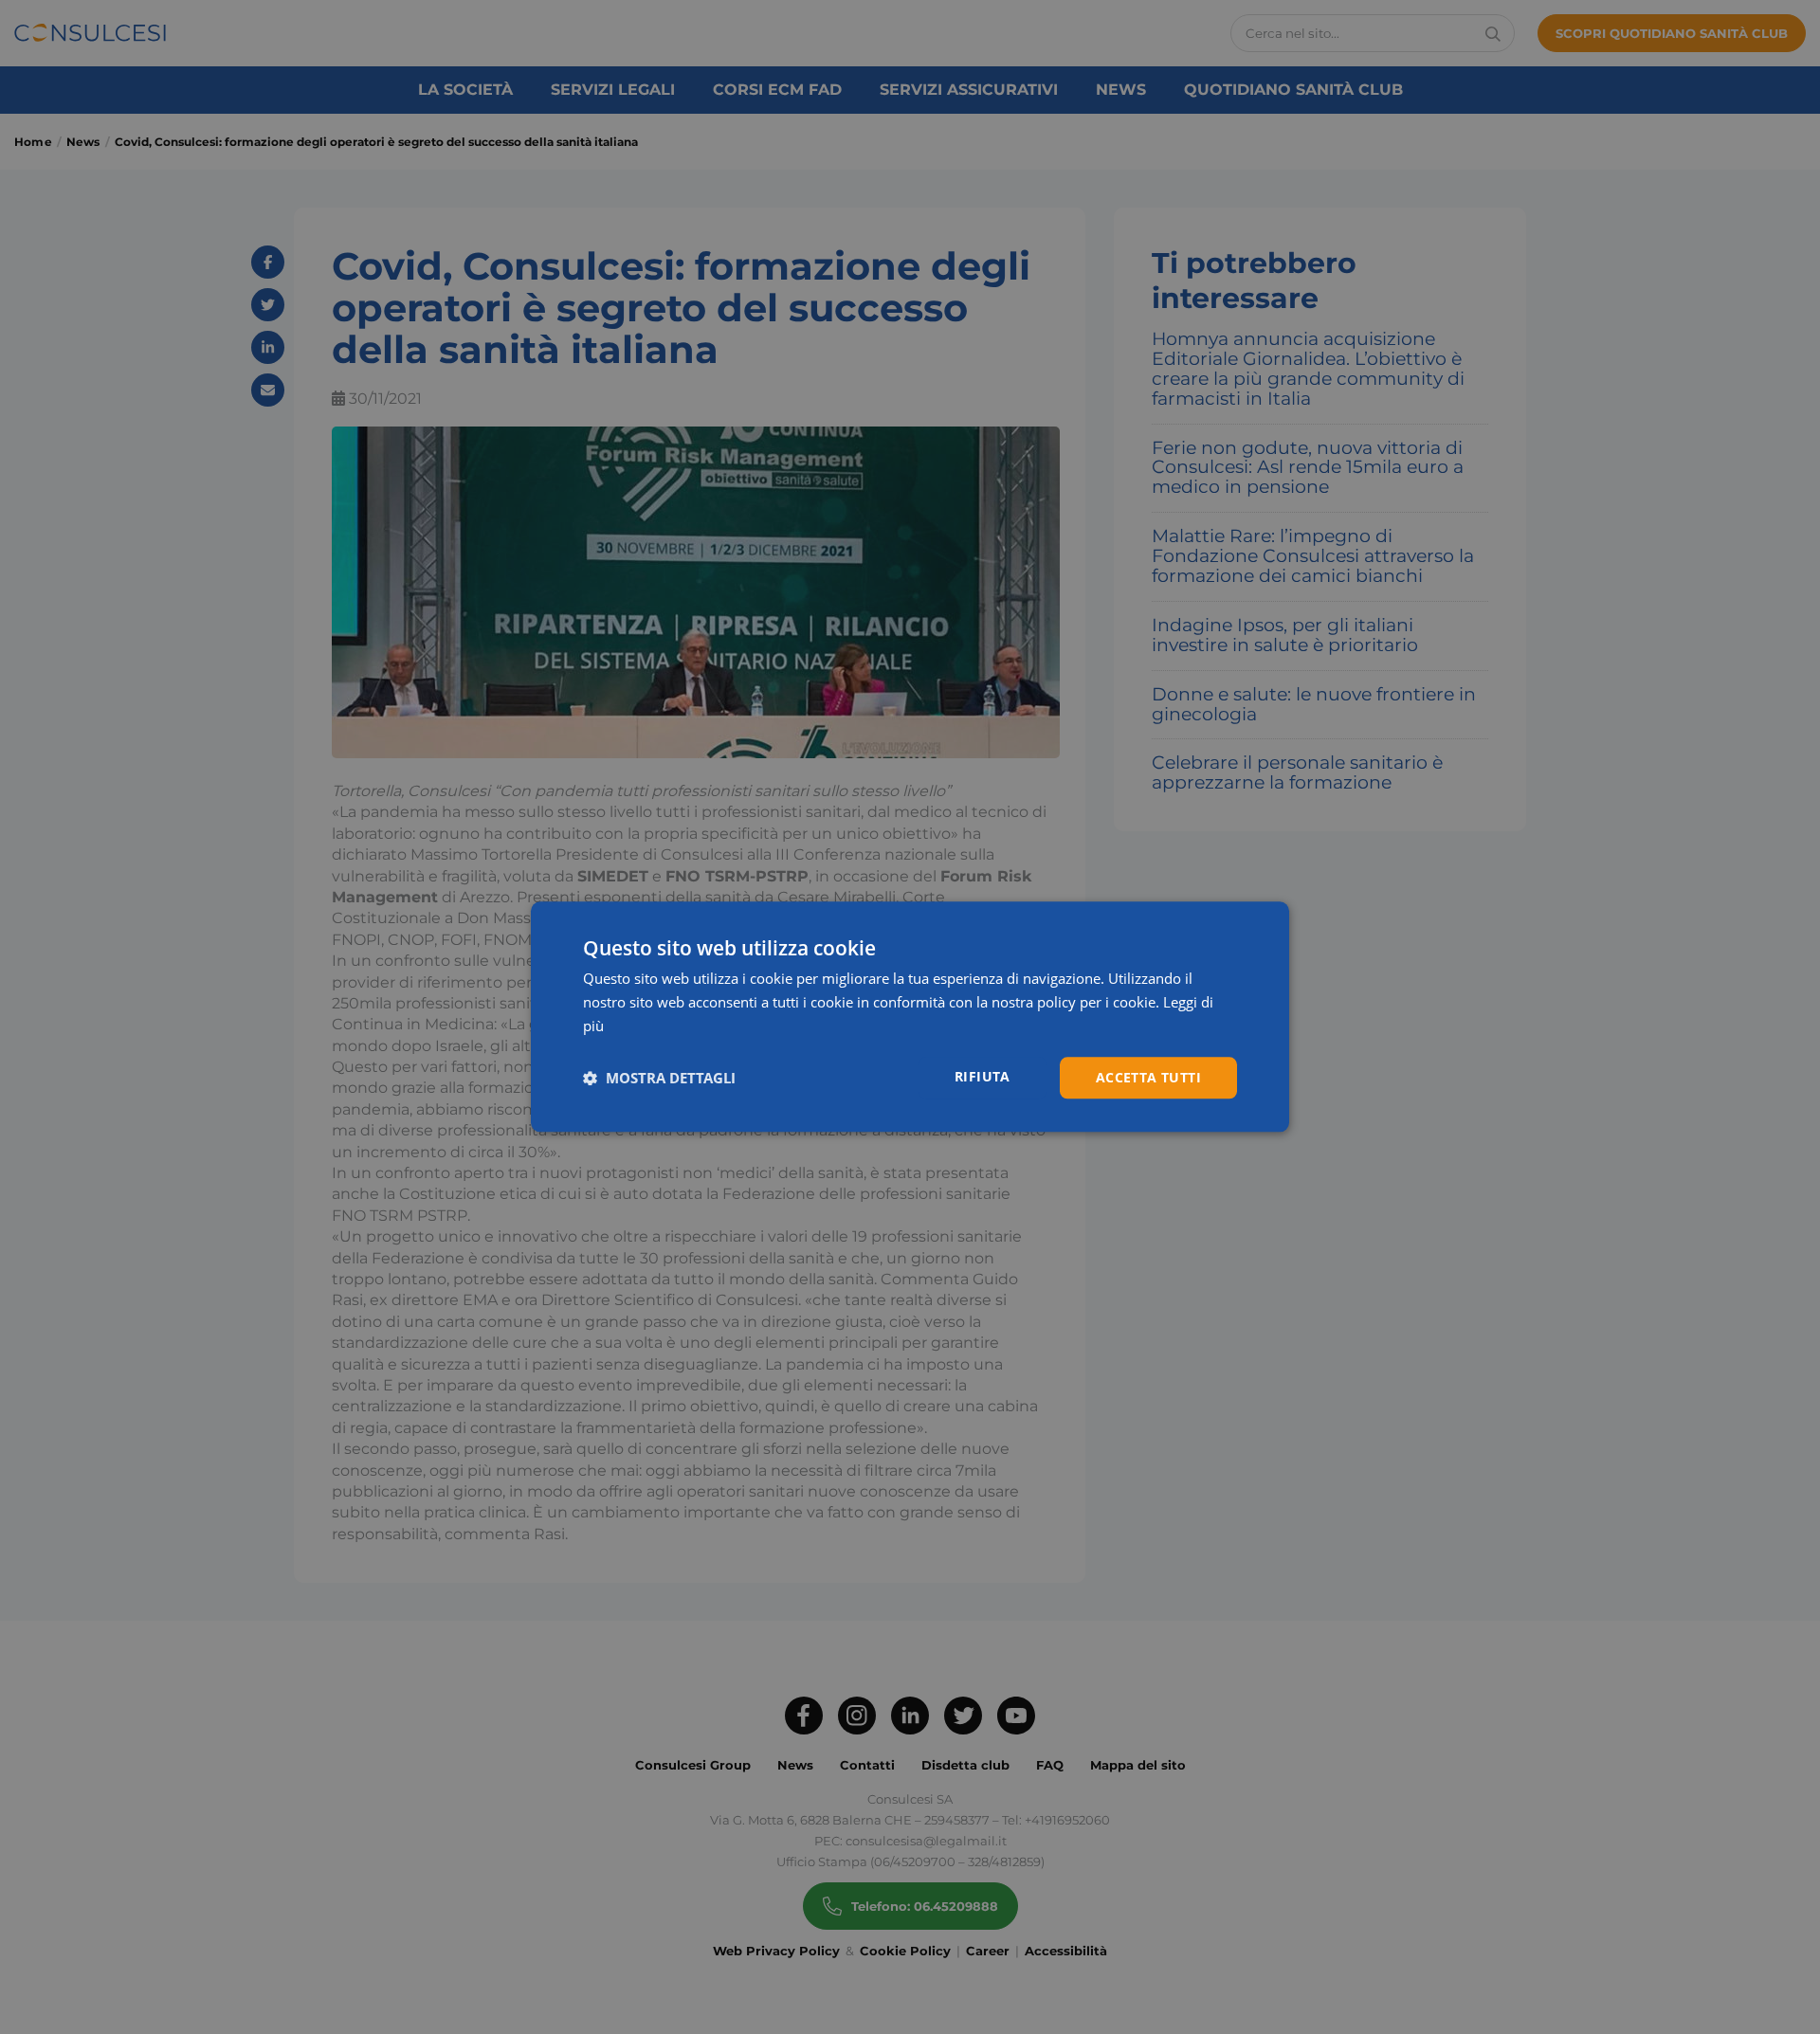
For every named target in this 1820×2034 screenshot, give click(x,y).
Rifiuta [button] (983, 1076)
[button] (659, 1078)
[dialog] (910, 1017)
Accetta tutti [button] (1148, 1077)
